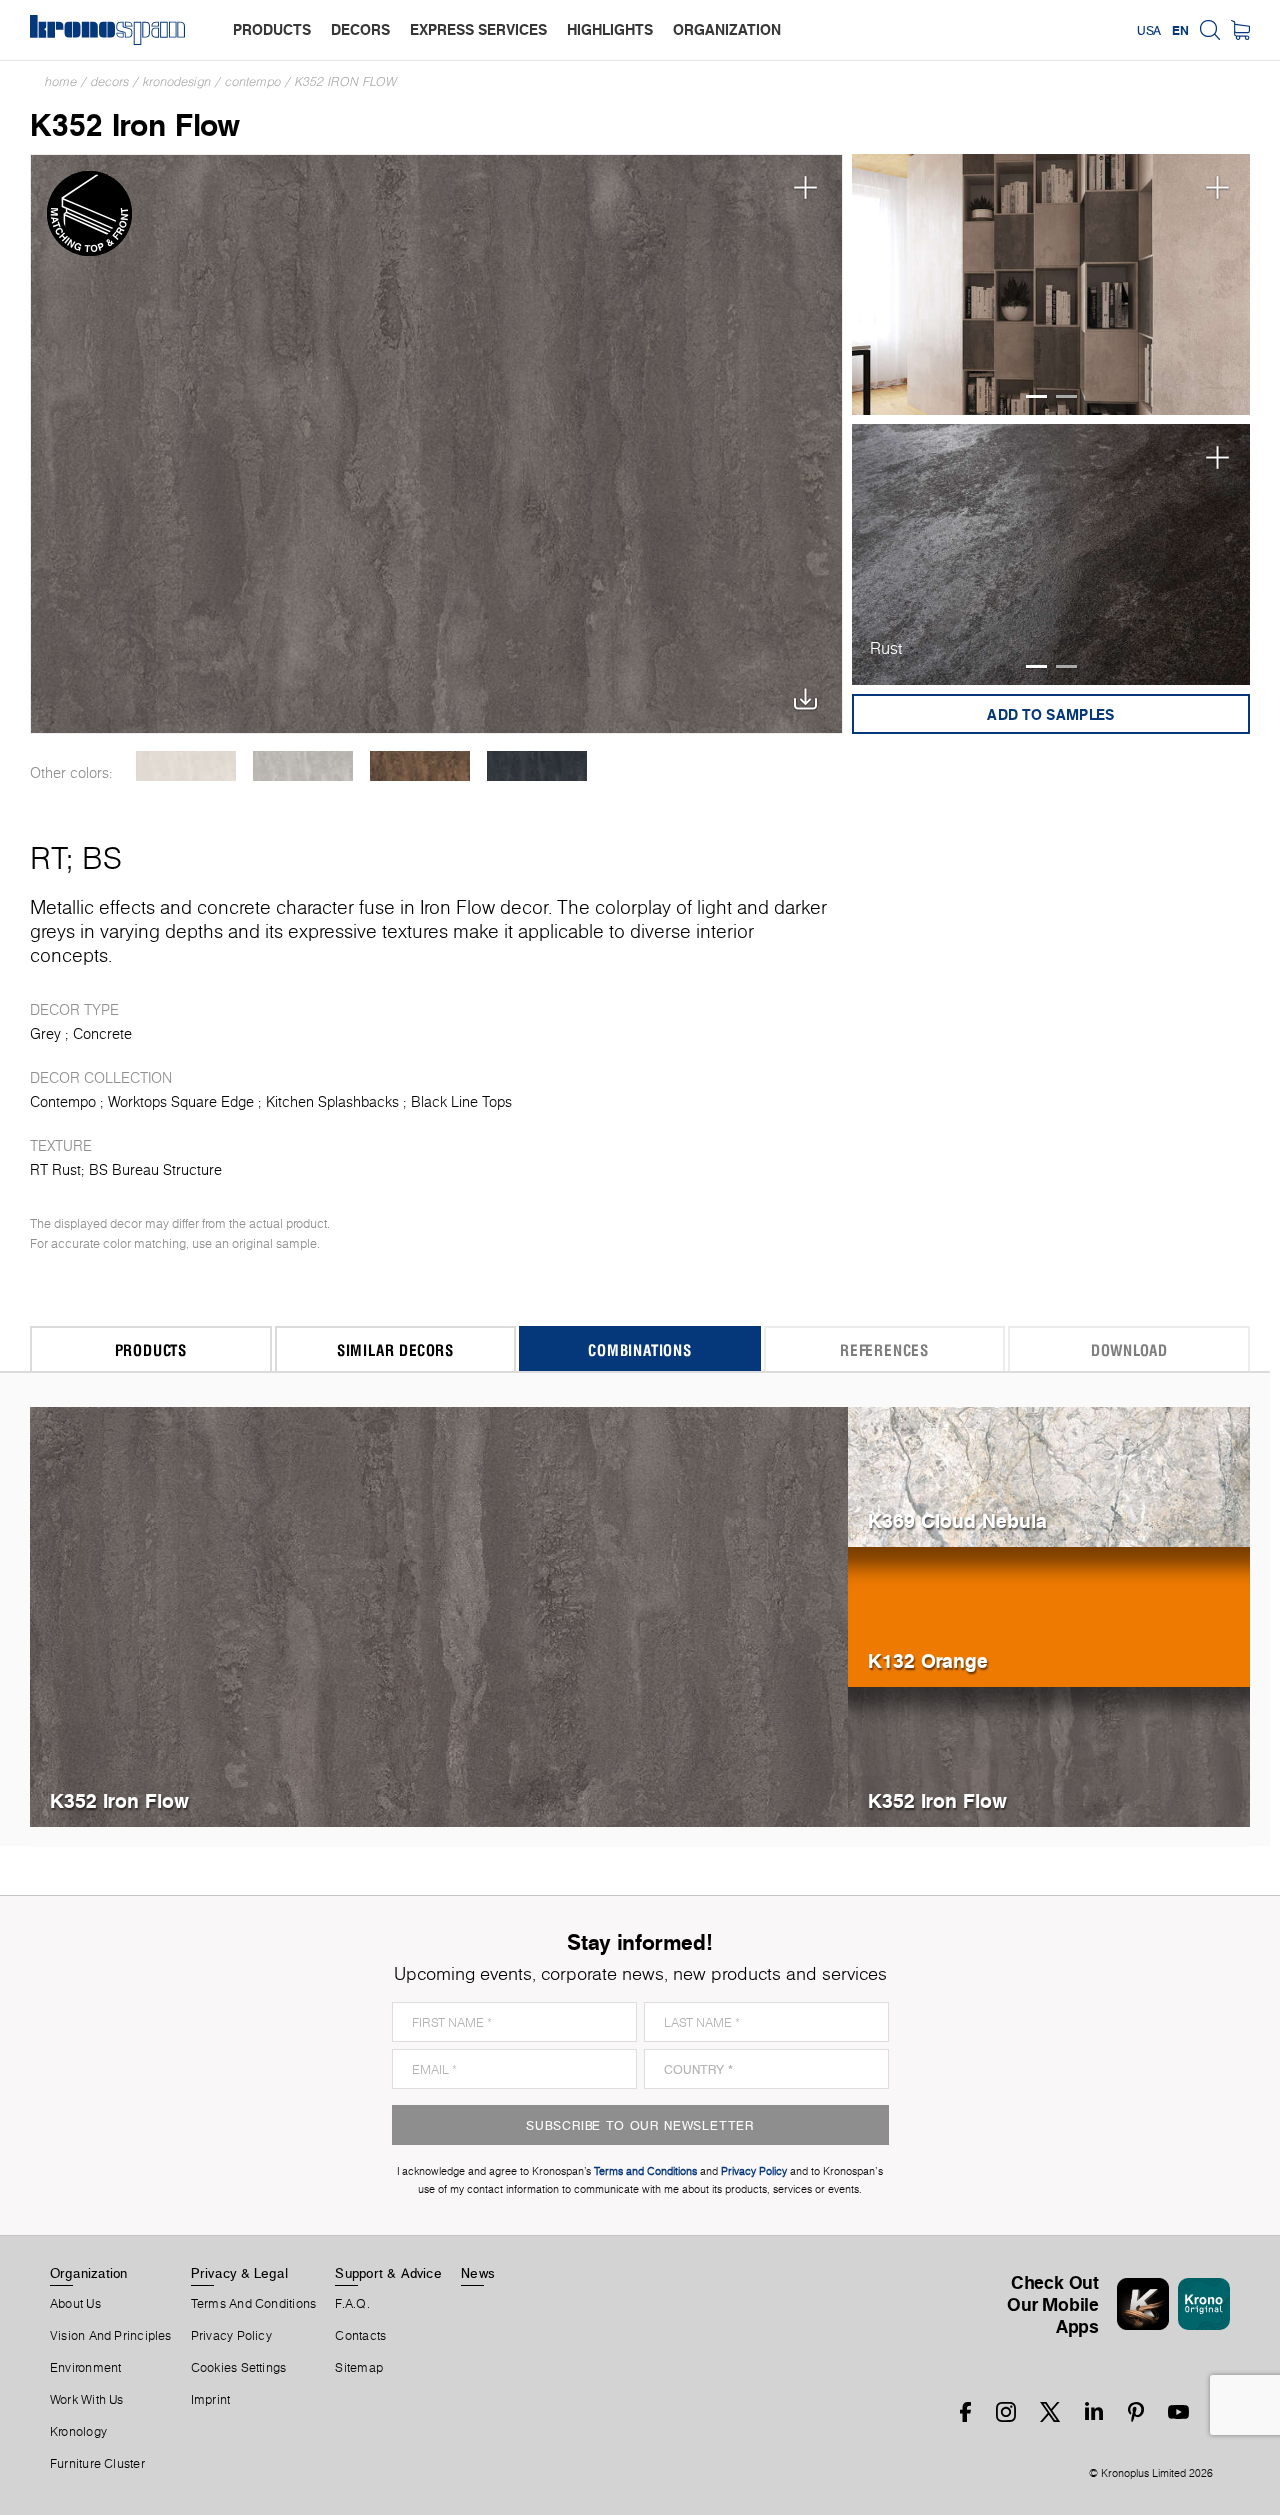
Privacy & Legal (239, 2273)
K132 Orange (928, 1660)
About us (75, 2304)
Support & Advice (388, 2273)
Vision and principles (111, 2336)
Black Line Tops (461, 1102)
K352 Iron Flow (346, 81)
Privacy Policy (231, 2336)
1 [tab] (1036, 396)
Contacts (360, 2336)
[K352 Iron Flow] (436, 444)
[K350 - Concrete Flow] (302, 766)
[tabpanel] (1051, 285)
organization (727, 29)
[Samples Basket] (1240, 30)
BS (102, 858)
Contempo (253, 81)
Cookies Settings (239, 2368)
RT (48, 858)
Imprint (211, 2400)
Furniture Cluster (97, 2464)
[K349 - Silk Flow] (185, 766)
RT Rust (55, 1170)
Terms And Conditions (253, 2304)
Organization (89, 2273)
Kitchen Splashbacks (332, 1102)
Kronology (78, 2432)
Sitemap (359, 2368)
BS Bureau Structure (155, 1170)
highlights (610, 29)
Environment (85, 2368)
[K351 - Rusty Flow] (419, 766)
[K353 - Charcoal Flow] (536, 766)
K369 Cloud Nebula (957, 1520)
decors (360, 29)
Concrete (102, 1034)
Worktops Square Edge (181, 1102)
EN (1180, 30)
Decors (110, 81)
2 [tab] (1066, 396)
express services (478, 29)
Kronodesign (177, 81)
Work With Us (87, 2400)
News (478, 2273)
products (272, 29)
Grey (45, 1034)
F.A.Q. (352, 2304)
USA (1149, 30)
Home (61, 81)
